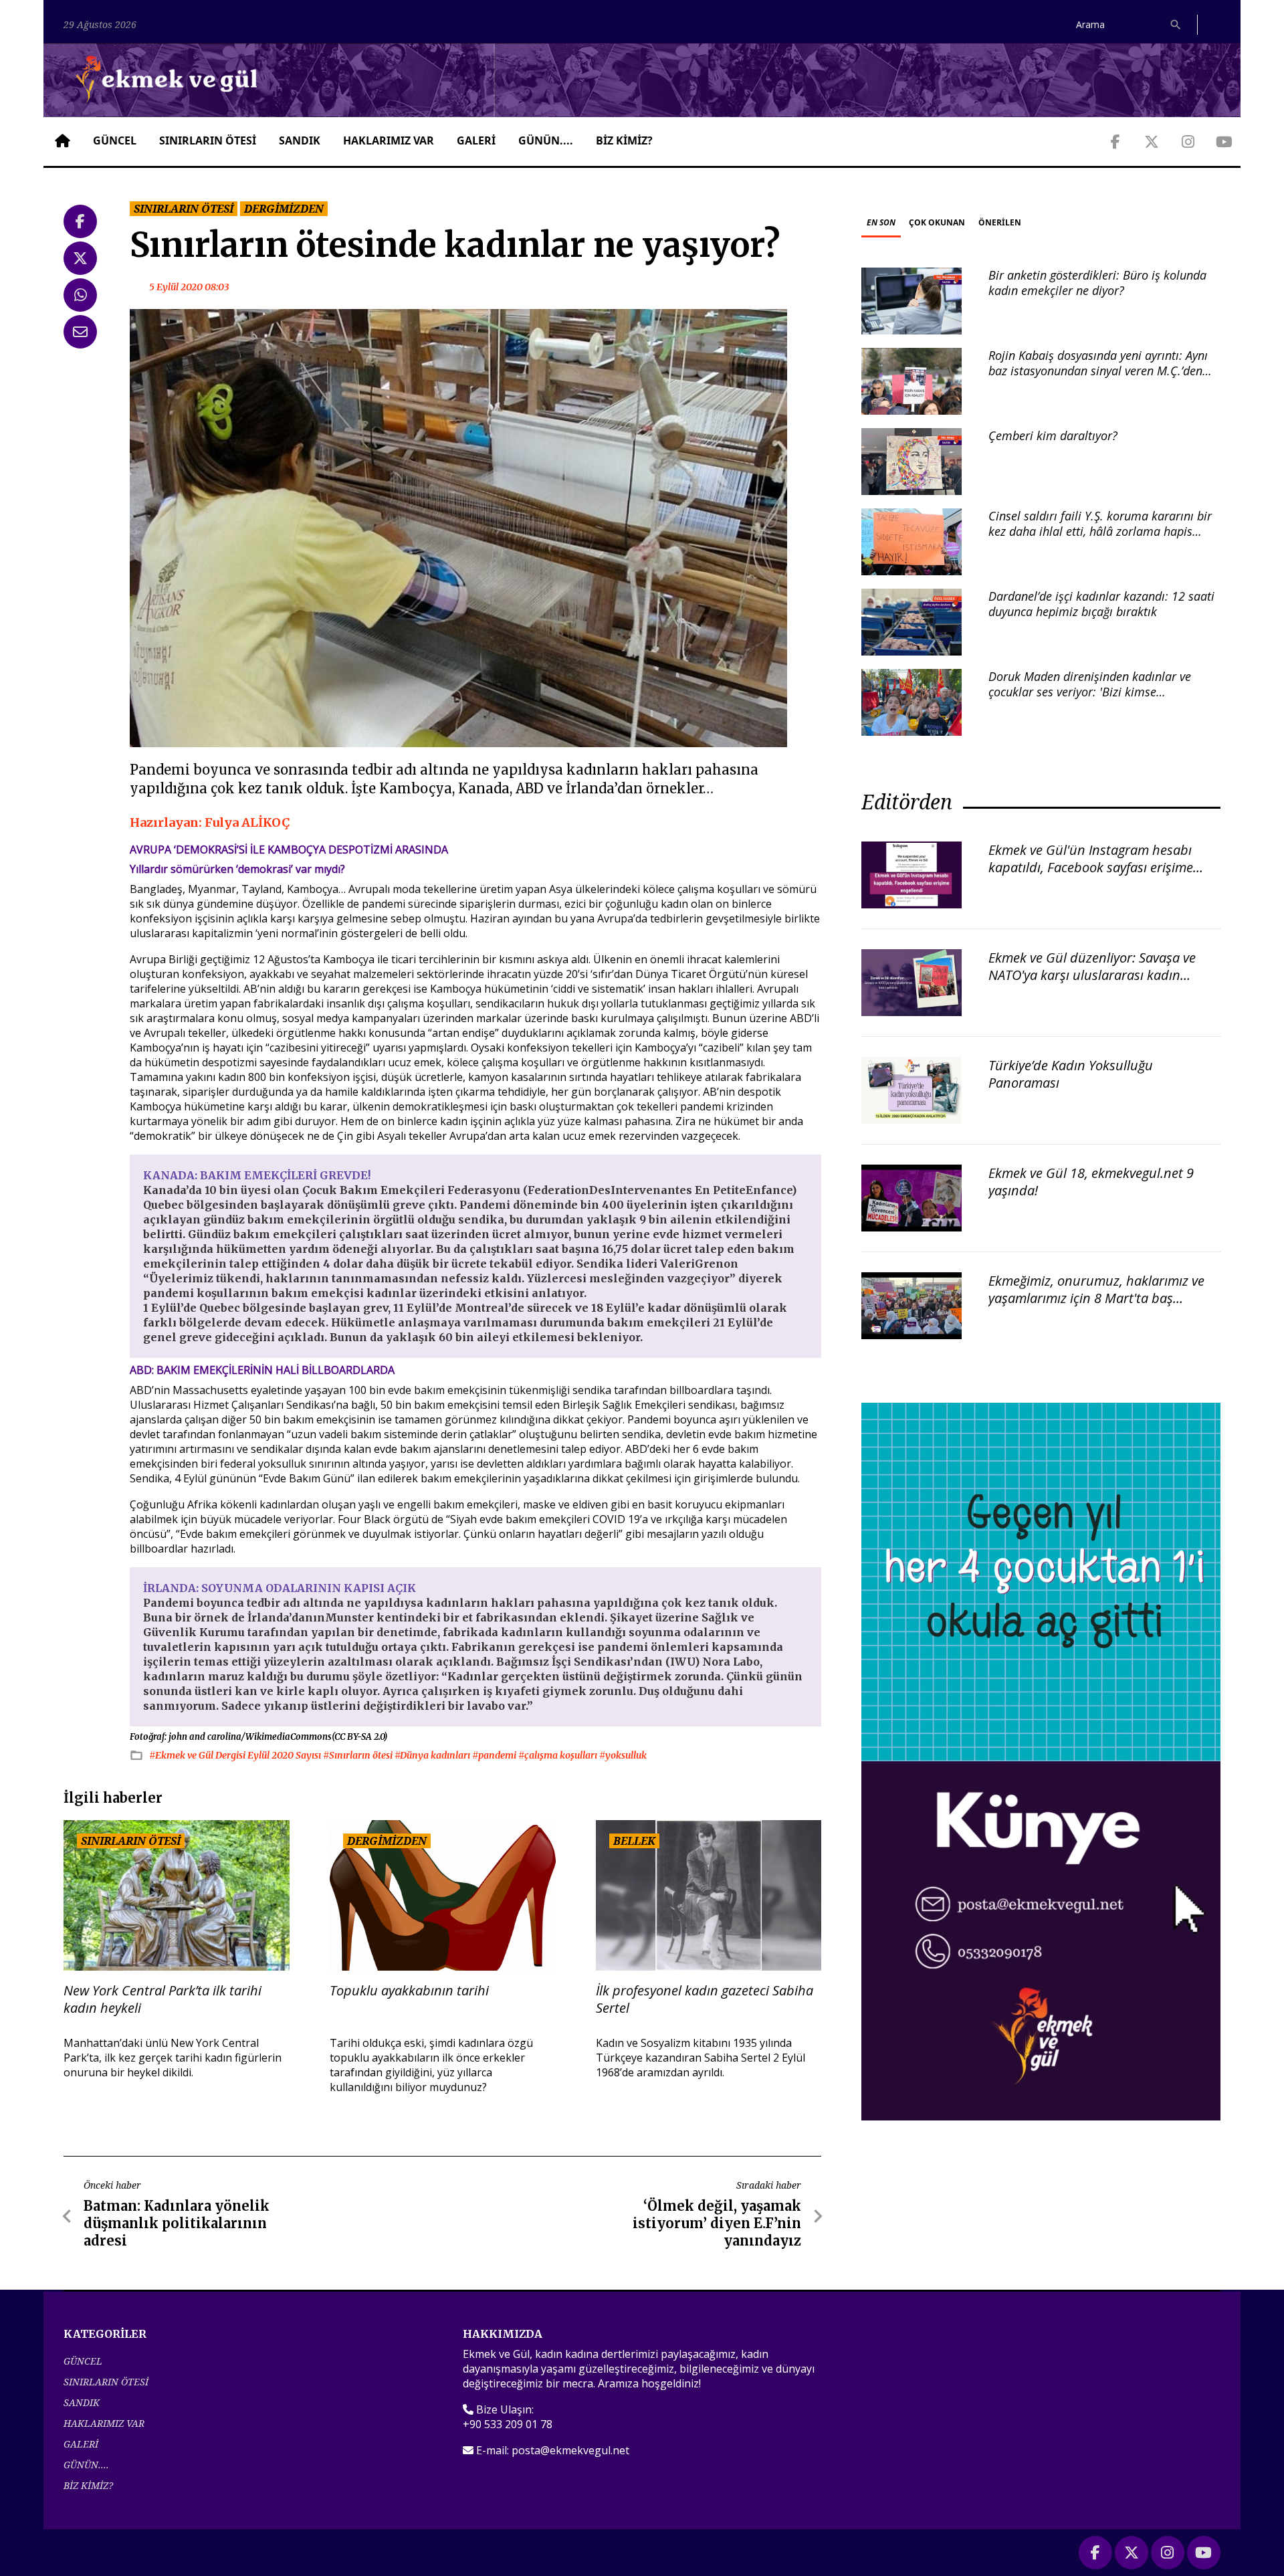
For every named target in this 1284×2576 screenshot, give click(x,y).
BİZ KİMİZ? (624, 140)
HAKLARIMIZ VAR (389, 140)
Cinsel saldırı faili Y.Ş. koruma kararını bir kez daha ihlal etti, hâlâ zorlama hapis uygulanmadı (1100, 531)
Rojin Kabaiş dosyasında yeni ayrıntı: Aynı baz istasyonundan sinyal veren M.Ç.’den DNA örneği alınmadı (1098, 371)
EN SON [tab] (881, 222)
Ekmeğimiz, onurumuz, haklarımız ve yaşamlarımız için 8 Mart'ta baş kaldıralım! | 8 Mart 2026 (1096, 1298)
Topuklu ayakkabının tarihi (409, 1991)
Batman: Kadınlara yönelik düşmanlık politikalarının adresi (177, 2223)
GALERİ (476, 140)
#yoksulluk (623, 1755)
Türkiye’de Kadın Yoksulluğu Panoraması (1071, 1074)
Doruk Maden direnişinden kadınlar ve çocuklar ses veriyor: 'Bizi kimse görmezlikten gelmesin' (1090, 692)
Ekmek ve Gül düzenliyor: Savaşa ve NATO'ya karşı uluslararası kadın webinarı (1092, 975)
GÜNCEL (115, 140)
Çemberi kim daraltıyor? (1053, 435)
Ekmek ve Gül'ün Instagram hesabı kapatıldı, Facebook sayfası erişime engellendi (1091, 867)
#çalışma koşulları (559, 1755)
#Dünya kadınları (433, 1755)
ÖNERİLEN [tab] (1000, 222)
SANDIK (300, 140)
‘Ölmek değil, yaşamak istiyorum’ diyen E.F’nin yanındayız (717, 2223)
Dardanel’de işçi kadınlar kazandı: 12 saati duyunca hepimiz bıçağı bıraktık (1101, 604)
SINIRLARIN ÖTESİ (208, 140)
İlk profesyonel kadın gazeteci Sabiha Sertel (705, 1999)
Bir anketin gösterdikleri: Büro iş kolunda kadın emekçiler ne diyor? (1097, 283)
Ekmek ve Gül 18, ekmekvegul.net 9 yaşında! (1091, 1182)
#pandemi (495, 1755)
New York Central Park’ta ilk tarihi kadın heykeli (163, 1999)
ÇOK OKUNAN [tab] (937, 222)
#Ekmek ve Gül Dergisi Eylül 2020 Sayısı (236, 1755)
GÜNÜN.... (546, 140)
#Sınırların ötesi (359, 1755)
